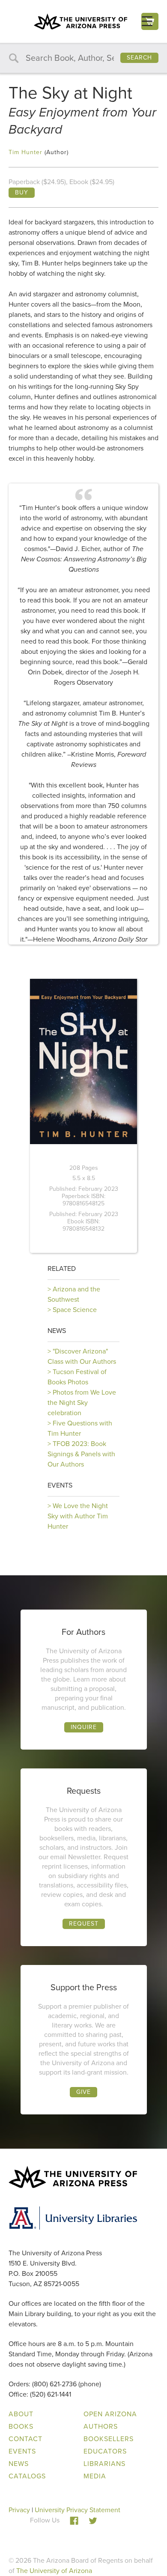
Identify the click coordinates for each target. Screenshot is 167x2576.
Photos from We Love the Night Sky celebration (82, 1403)
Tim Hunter (25, 152)
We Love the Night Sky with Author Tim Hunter (78, 1516)
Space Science (75, 1310)
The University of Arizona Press (81, 21)
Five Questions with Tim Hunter (80, 1428)
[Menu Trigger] (147, 21)
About (21, 2414)
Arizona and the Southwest (74, 1294)
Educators (105, 2451)
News (57, 1331)
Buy (22, 192)
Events (60, 1485)
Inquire (84, 1727)
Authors (101, 2426)
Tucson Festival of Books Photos (77, 1377)
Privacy (19, 2510)
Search (139, 58)
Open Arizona (110, 2414)
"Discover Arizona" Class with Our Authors (82, 1356)
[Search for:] (83, 58)
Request (84, 1924)
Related (62, 1269)
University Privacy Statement (78, 2510)
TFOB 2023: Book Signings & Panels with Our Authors (81, 1454)
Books (21, 2426)
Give (83, 2092)
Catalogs (27, 2476)
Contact (25, 2439)
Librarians (104, 2464)
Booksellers (109, 2439)
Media (95, 2476)
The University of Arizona (54, 2571)
